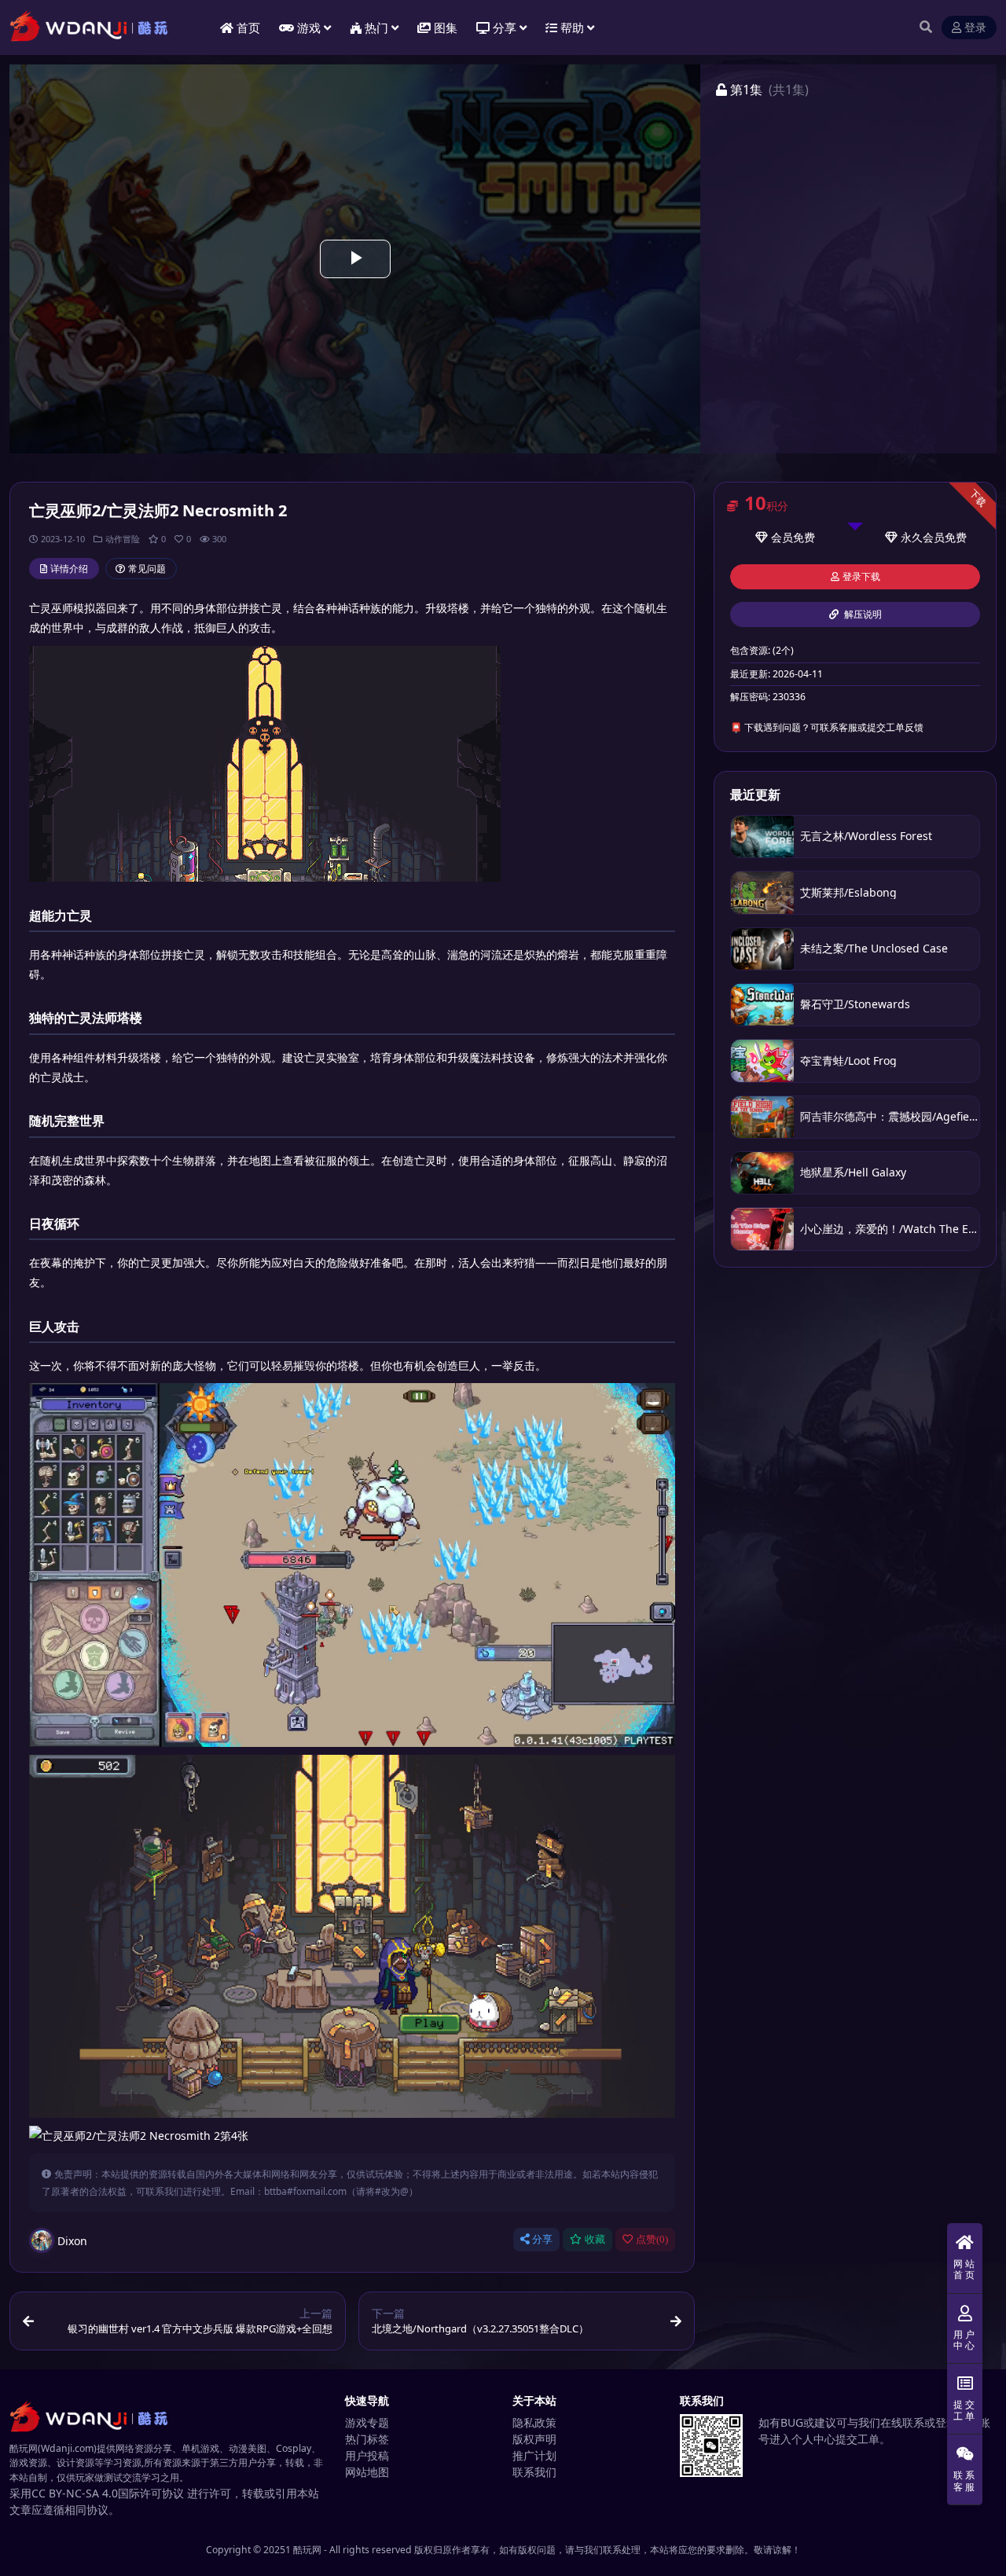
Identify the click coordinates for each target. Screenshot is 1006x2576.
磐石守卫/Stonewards (855, 1004)
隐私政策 (534, 2422)
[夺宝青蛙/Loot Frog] (762, 1060)
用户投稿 (367, 2455)
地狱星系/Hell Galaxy (853, 1172)
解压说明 (862, 615)
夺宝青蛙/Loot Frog (848, 1060)
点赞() (652, 2239)
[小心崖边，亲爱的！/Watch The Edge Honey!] (762, 1229)
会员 (782, 537)
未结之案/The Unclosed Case (874, 948)
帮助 (572, 28)
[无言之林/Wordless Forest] (762, 837)
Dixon (72, 2241)
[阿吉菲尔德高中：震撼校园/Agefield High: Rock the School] (762, 1117)
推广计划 (534, 2455)
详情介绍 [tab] (69, 569)
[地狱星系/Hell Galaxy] (762, 1173)
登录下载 (861, 577)
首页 (248, 28)
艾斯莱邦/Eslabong (848, 892)
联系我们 (534, 2472)
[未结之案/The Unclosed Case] (762, 949)
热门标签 (367, 2439)
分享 (542, 2239)
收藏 (595, 2239)
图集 (446, 28)
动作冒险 (123, 539)
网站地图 (367, 2472)
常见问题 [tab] (147, 569)
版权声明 (534, 2439)
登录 (975, 28)
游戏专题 (367, 2422)
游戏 (309, 28)
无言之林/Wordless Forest (866, 836)
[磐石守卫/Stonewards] (762, 1005)
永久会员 (923, 537)
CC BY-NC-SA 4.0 (75, 2493)
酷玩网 (307, 2550)
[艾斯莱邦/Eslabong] (762, 892)
